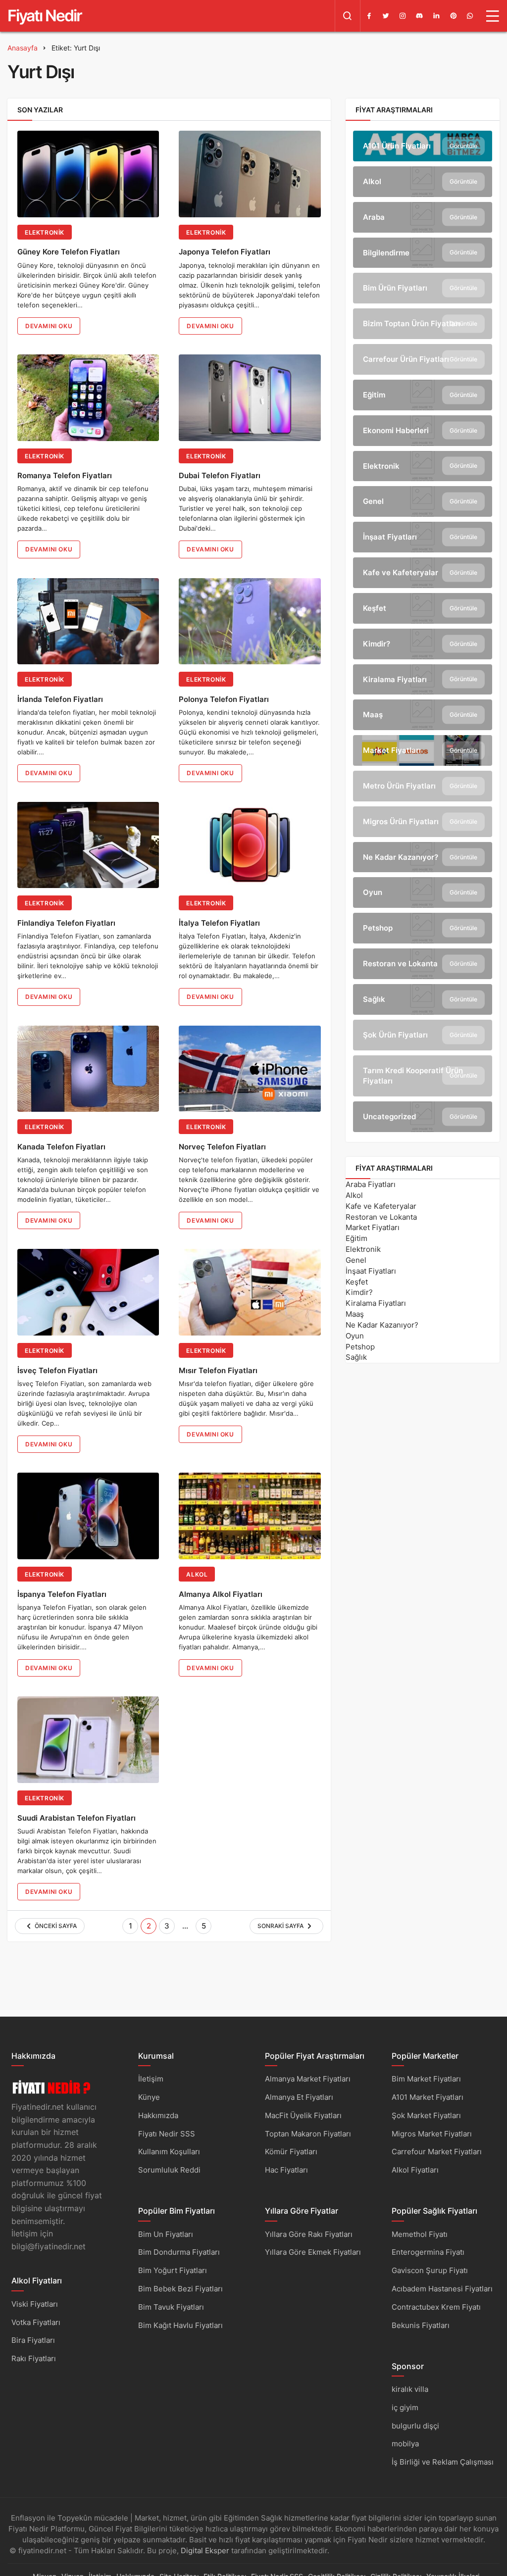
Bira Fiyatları (33, 2340)
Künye (149, 2097)
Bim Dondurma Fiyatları (179, 2252)
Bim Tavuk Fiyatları (171, 2307)
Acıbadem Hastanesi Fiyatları (442, 2289)
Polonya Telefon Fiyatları (224, 699)
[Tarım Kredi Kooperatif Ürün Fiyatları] (423, 1076)
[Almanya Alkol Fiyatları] (250, 1516)
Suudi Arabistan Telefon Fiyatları (76, 1818)
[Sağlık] (423, 999)
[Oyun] (423, 892)
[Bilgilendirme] (423, 253)
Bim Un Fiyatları (166, 2234)
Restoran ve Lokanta (381, 1217)
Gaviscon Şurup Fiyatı (430, 2270)
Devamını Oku (49, 326)
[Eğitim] (423, 395)
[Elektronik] (423, 466)
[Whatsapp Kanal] (470, 16)
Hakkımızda (158, 2115)
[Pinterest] (453, 16)
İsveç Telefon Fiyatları (57, 1370)
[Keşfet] (423, 608)
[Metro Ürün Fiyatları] (423, 786)
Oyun (355, 1336)
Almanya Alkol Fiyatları (221, 1594)
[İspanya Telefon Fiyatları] (88, 1516)
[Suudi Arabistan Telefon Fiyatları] (88, 1740)
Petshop (360, 1347)
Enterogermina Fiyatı (428, 2252)
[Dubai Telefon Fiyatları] (250, 398)
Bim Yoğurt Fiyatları (173, 2270)
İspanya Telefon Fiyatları (62, 1594)
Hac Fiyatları (286, 2170)
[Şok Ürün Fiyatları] (423, 1035)
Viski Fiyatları (35, 2304)
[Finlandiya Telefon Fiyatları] (88, 845)
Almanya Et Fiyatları (299, 2097)
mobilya (405, 2444)
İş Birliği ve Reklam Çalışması (443, 2462)
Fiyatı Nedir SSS (167, 2134)
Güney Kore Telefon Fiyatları (69, 252)
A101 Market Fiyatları (428, 2097)
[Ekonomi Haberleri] (423, 431)
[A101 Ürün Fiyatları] (423, 146)
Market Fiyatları (373, 1227)
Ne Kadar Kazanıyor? (382, 1325)
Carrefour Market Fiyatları (437, 2152)
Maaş (355, 1314)
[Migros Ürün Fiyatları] (423, 822)
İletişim (151, 2079)
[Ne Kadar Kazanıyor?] (423, 857)
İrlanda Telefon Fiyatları (60, 699)
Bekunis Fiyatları (421, 2325)
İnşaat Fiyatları (371, 1271)
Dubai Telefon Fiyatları (220, 476)
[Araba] (423, 217)
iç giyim (405, 2407)
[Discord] (419, 16)
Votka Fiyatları (36, 2322)
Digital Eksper (205, 2551)
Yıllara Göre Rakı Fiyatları (309, 2234)
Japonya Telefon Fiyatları (225, 252)
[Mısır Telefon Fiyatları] (250, 1292)
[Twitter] (386, 16)
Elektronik (45, 232)
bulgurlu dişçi (415, 2426)
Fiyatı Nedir (45, 16)
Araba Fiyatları (371, 1184)
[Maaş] (423, 715)
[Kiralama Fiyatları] (423, 680)
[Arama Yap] (348, 16)
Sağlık (356, 1357)
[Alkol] (423, 182)
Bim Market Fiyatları (426, 2079)
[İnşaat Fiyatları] (423, 537)
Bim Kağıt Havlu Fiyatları (180, 2325)
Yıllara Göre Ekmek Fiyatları (313, 2252)
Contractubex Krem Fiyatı (436, 2307)
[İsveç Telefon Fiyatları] (88, 1292)
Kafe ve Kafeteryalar (381, 1206)
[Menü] (493, 16)
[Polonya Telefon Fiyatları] (250, 621)
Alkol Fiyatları (415, 2170)
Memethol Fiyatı (420, 2234)
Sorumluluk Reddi (169, 2170)
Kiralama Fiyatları (376, 1303)
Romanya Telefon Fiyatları (65, 476)
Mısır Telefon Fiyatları (218, 1370)
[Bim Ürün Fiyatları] (423, 288)
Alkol (197, 1574)
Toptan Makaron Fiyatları (308, 2134)
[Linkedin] (436, 16)
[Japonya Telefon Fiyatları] (250, 174)
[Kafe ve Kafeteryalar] (423, 573)
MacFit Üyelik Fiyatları (303, 2115)
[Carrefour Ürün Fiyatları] (423, 359)
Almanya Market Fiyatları (308, 2079)
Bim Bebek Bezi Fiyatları (180, 2289)
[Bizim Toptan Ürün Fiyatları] (423, 324)
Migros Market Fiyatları (432, 2134)
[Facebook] (369, 16)
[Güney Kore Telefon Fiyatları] (88, 174)
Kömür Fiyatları (291, 2152)
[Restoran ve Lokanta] (423, 964)
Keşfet (357, 1282)
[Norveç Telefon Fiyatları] (250, 1069)
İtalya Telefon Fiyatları (219, 923)
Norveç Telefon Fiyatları (222, 1147)
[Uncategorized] (423, 1117)
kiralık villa (410, 2389)
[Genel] (423, 501)
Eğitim (356, 1238)
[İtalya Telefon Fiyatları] (250, 845)
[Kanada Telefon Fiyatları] (88, 1069)
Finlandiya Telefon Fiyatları (66, 923)
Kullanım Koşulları (169, 2152)
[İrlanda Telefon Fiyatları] (88, 621)
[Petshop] (423, 928)
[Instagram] (403, 16)
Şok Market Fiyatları (426, 2115)
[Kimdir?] (423, 644)
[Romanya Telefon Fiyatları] (88, 398)
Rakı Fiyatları (34, 2358)
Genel (356, 1260)
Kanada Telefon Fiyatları (61, 1147)
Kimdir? (359, 1292)
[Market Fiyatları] (423, 750)
